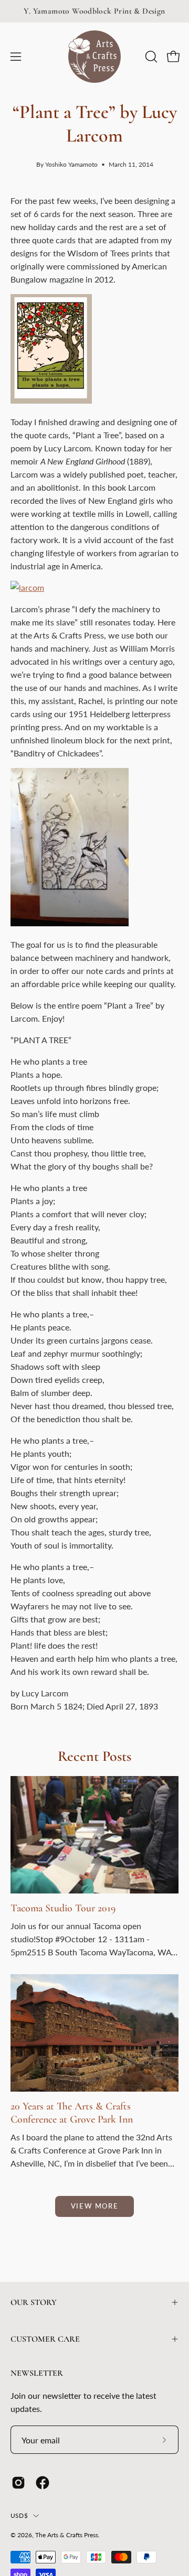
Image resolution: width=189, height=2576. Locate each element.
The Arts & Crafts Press (67, 2535)
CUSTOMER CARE (45, 2339)
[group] (94, 11)
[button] (150, 57)
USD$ (19, 2515)
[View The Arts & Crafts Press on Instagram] (18, 2483)
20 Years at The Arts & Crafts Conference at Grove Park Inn (72, 2113)
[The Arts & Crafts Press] (94, 57)
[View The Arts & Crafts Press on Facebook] (43, 2483)
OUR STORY (34, 2302)
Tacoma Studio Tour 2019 (63, 1908)
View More (94, 2206)
